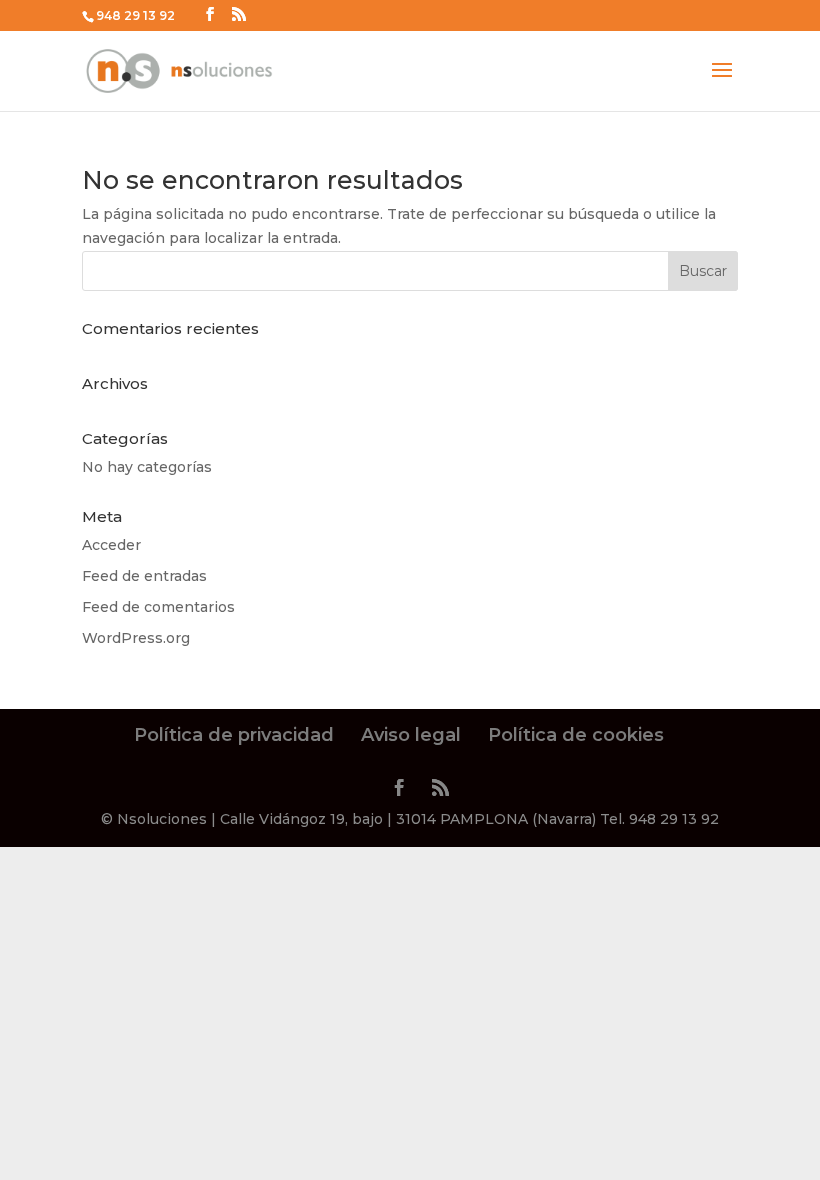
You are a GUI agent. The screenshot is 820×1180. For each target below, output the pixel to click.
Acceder (111, 545)
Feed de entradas (144, 576)
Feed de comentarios (158, 607)
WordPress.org (136, 638)
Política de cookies (576, 735)
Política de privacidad (234, 735)
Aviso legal (411, 735)
